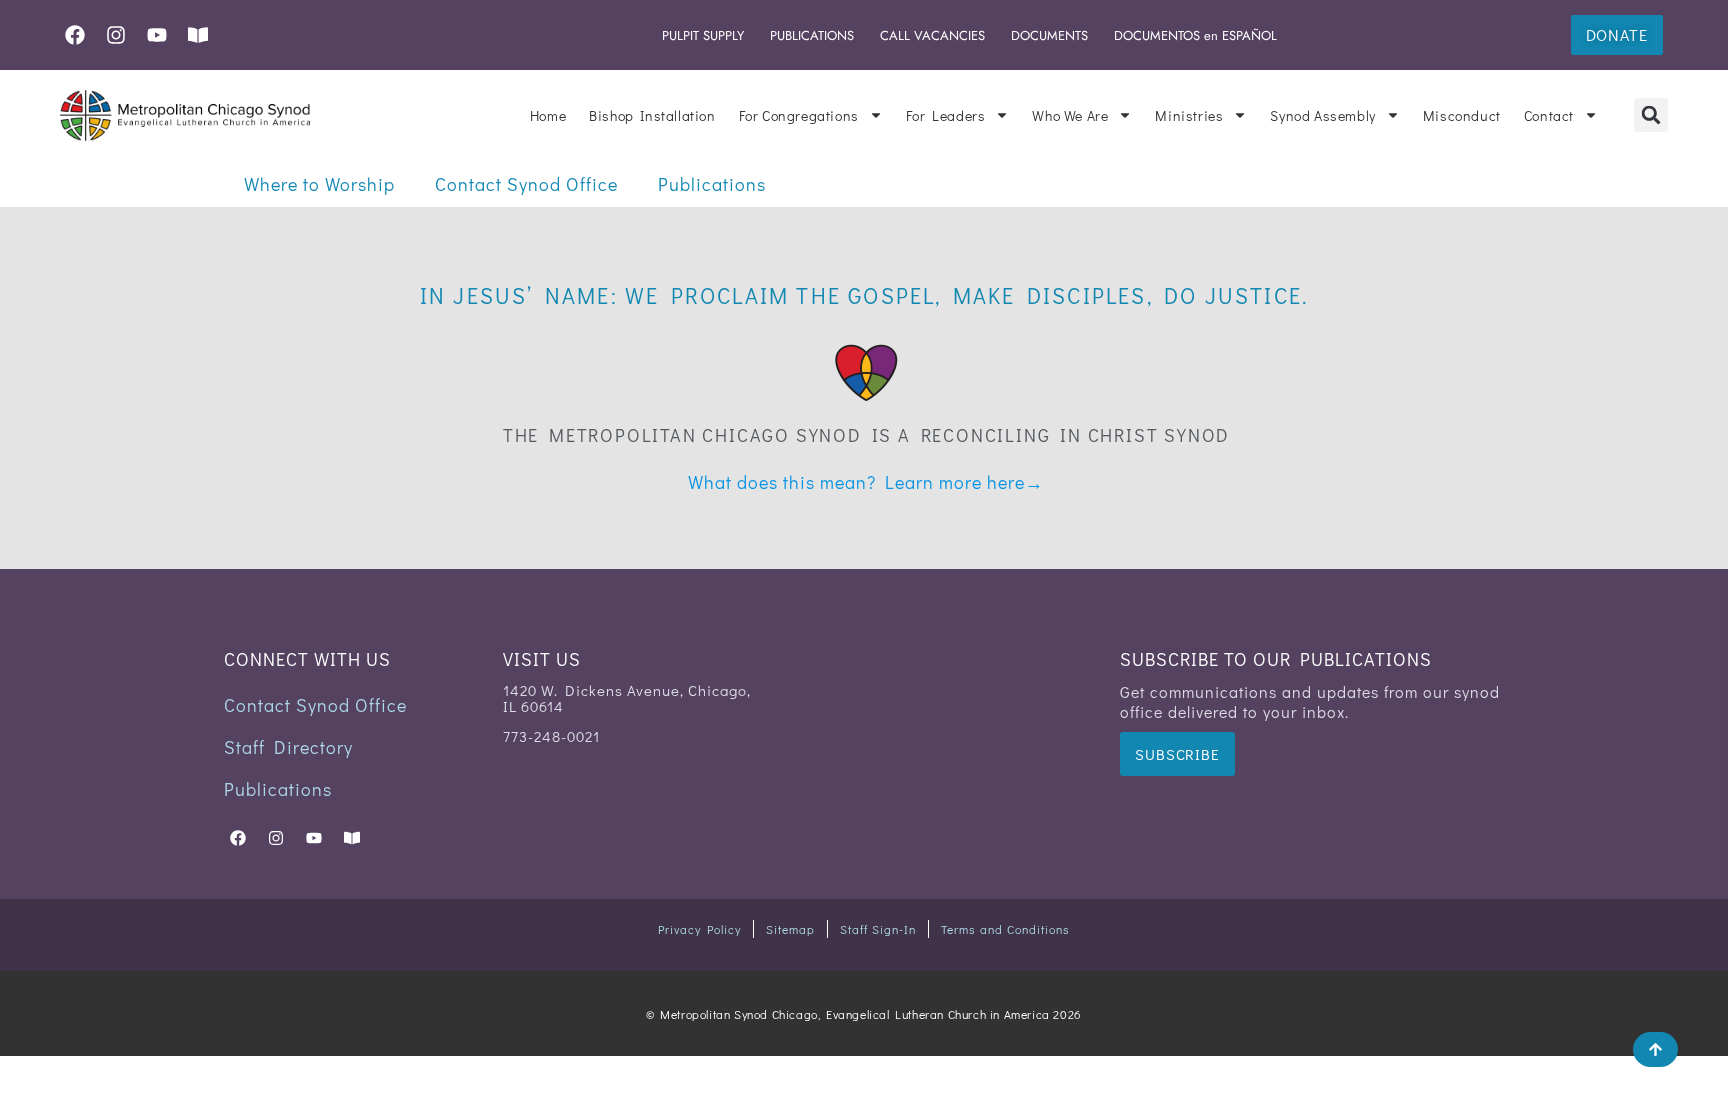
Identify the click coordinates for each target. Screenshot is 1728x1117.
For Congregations (799, 115)
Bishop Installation (652, 115)
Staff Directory (288, 747)
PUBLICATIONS (812, 35)
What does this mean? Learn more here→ (866, 482)
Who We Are (1070, 115)
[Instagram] (116, 35)
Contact (1549, 115)
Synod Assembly (1322, 115)
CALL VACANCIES (932, 35)
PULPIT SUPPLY (703, 35)
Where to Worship (319, 184)
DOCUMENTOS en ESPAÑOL (1195, 35)
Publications (712, 184)
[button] (1651, 115)
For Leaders (946, 115)
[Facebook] (75, 35)
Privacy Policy (699, 929)
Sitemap (790, 929)
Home (548, 115)
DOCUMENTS (1049, 35)
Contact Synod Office (526, 184)
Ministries (1189, 115)
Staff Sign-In (878, 929)
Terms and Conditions (1005, 929)
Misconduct (1462, 115)
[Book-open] (198, 35)
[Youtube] (157, 35)
